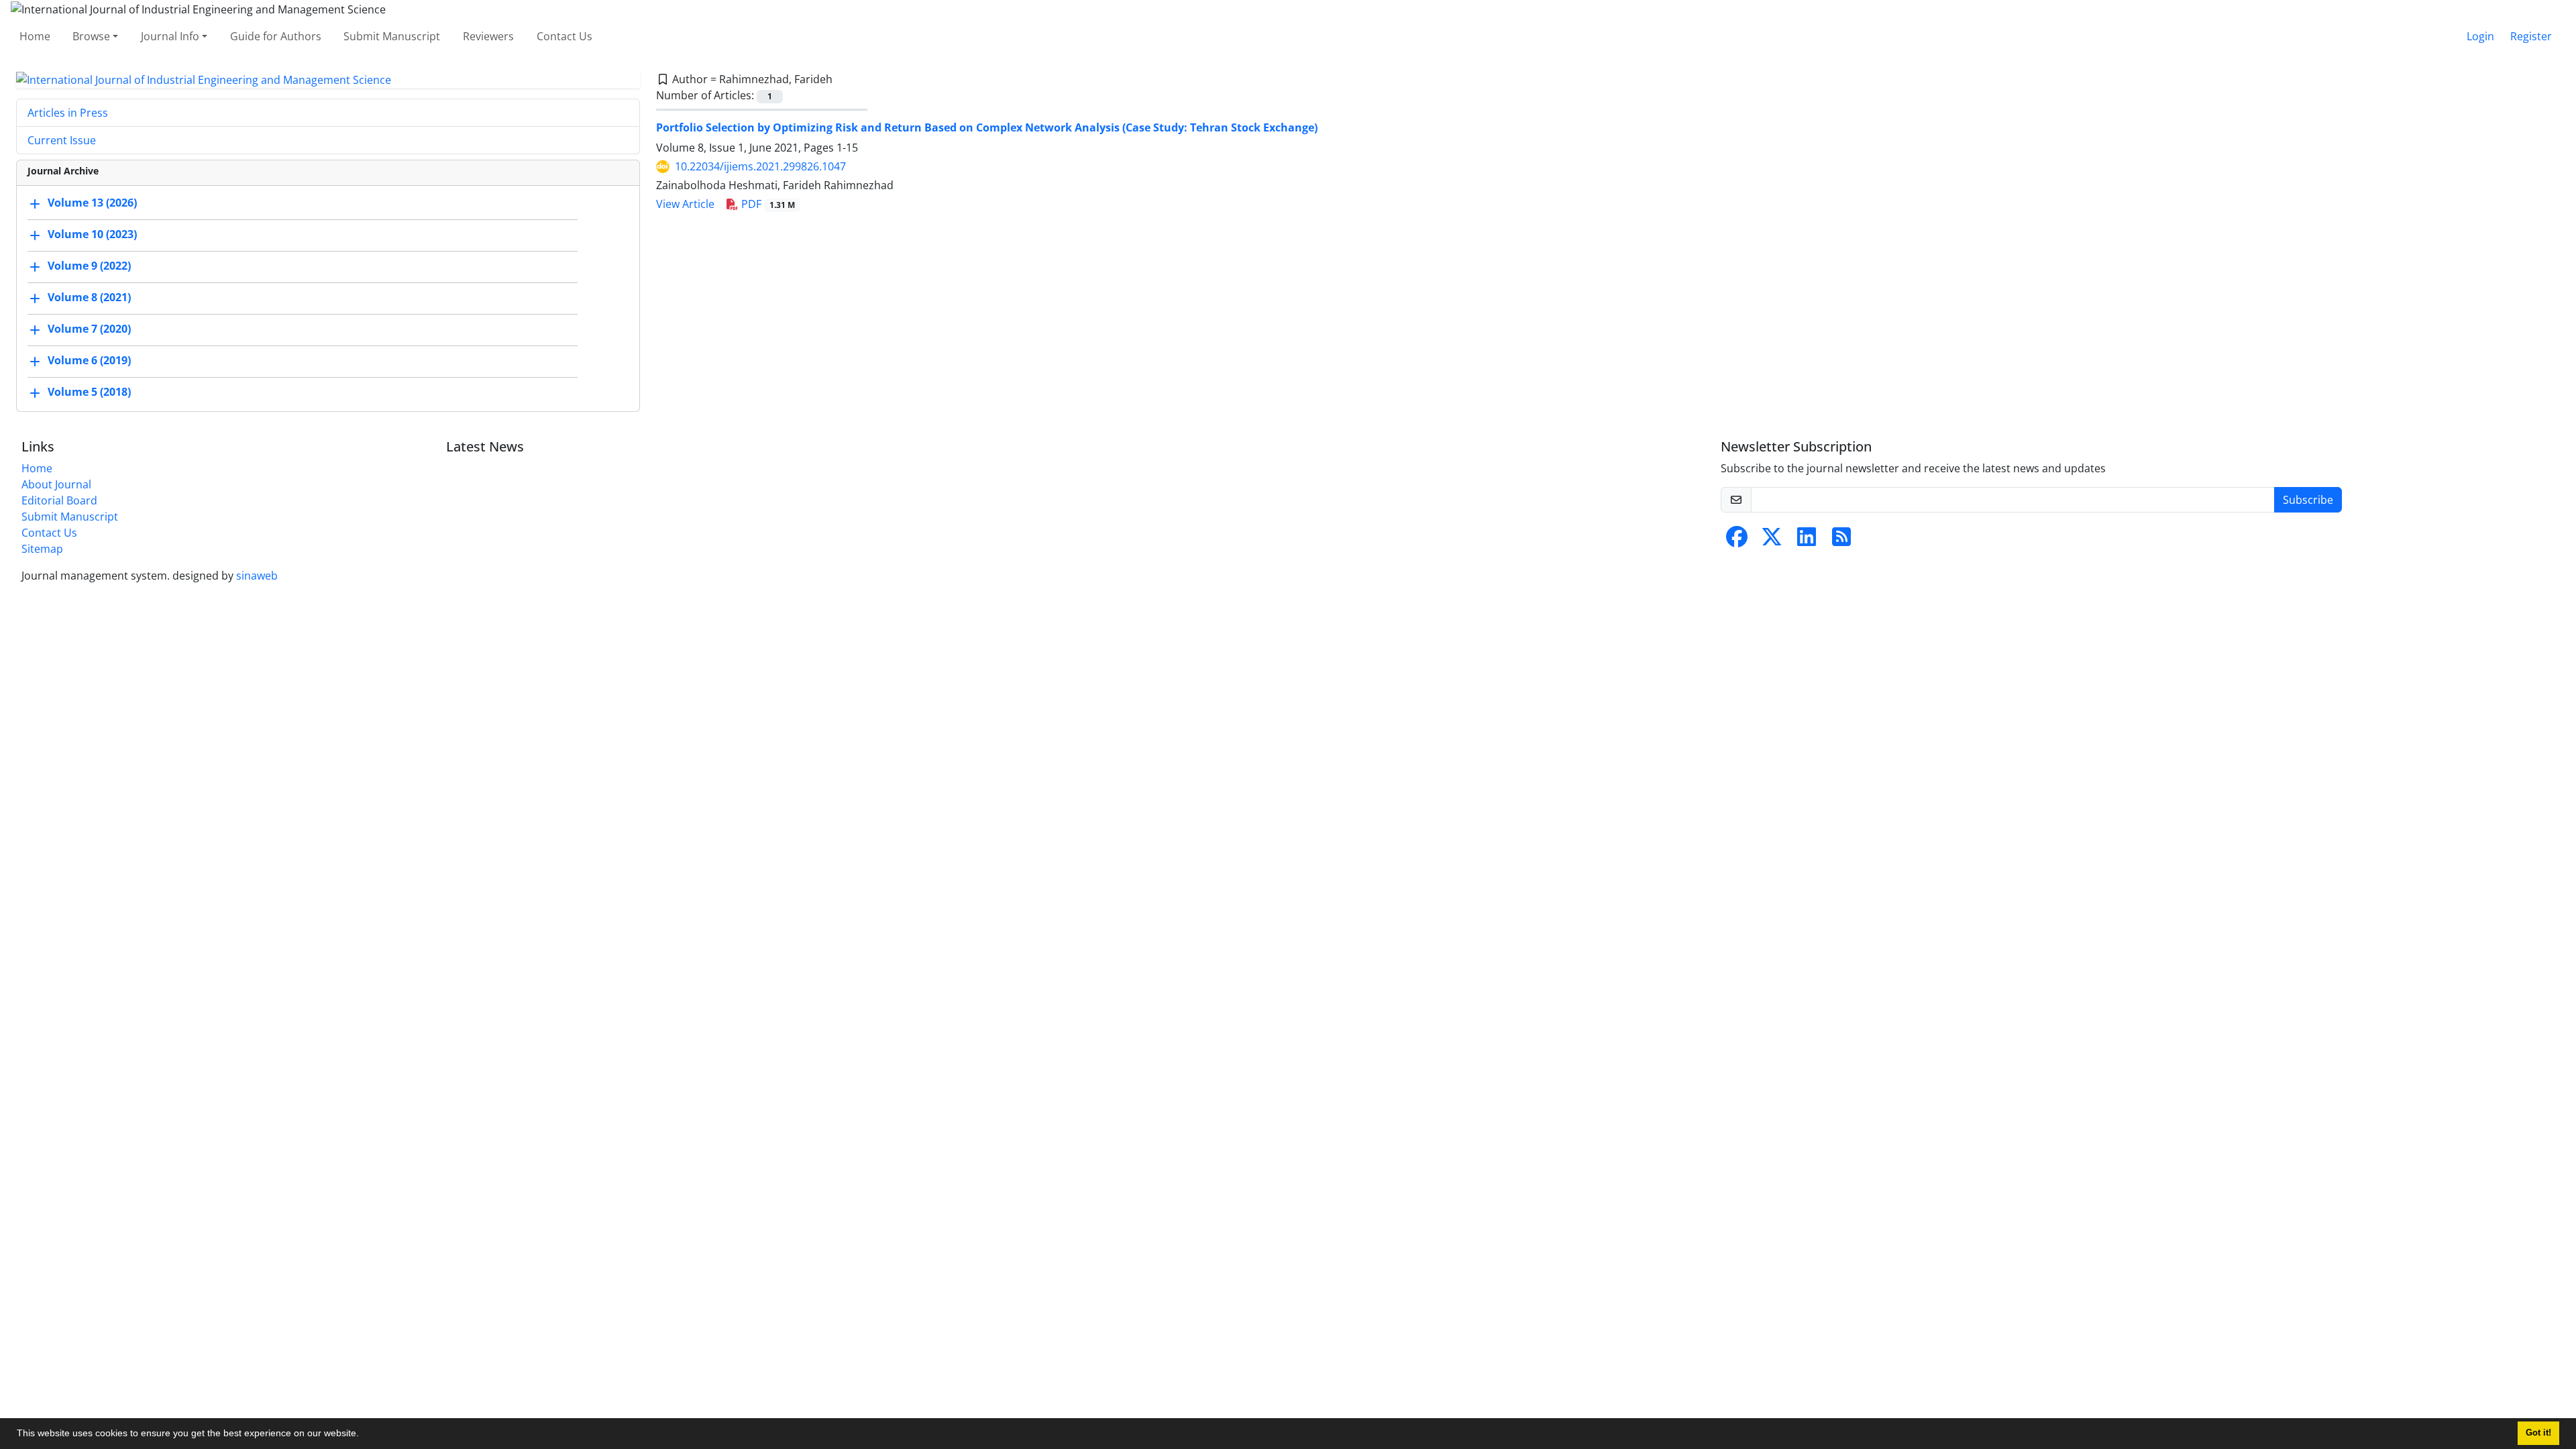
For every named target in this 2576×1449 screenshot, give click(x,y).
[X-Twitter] (1772, 541)
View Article (685, 204)
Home (35, 36)
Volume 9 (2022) (89, 266)
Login (2480, 36)
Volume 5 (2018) (89, 392)
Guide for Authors (276, 36)
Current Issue (62, 140)
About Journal (56, 484)
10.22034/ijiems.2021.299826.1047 (760, 166)
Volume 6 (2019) (89, 361)
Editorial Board (59, 500)
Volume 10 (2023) (92, 235)
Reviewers (488, 36)
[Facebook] (1737, 541)
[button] (364, 1435)
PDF (767, 204)
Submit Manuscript (392, 36)
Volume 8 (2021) (89, 298)
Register (2531, 36)
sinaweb (257, 576)
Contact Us (565, 36)
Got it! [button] (2538, 1433)
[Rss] (1841, 541)
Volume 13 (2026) (92, 203)
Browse (91, 36)
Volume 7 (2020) (89, 329)
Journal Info (170, 36)
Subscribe (2308, 500)
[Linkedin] (1807, 541)
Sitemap (42, 549)
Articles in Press (68, 113)
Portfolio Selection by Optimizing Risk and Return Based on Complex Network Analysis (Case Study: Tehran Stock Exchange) (987, 127)
